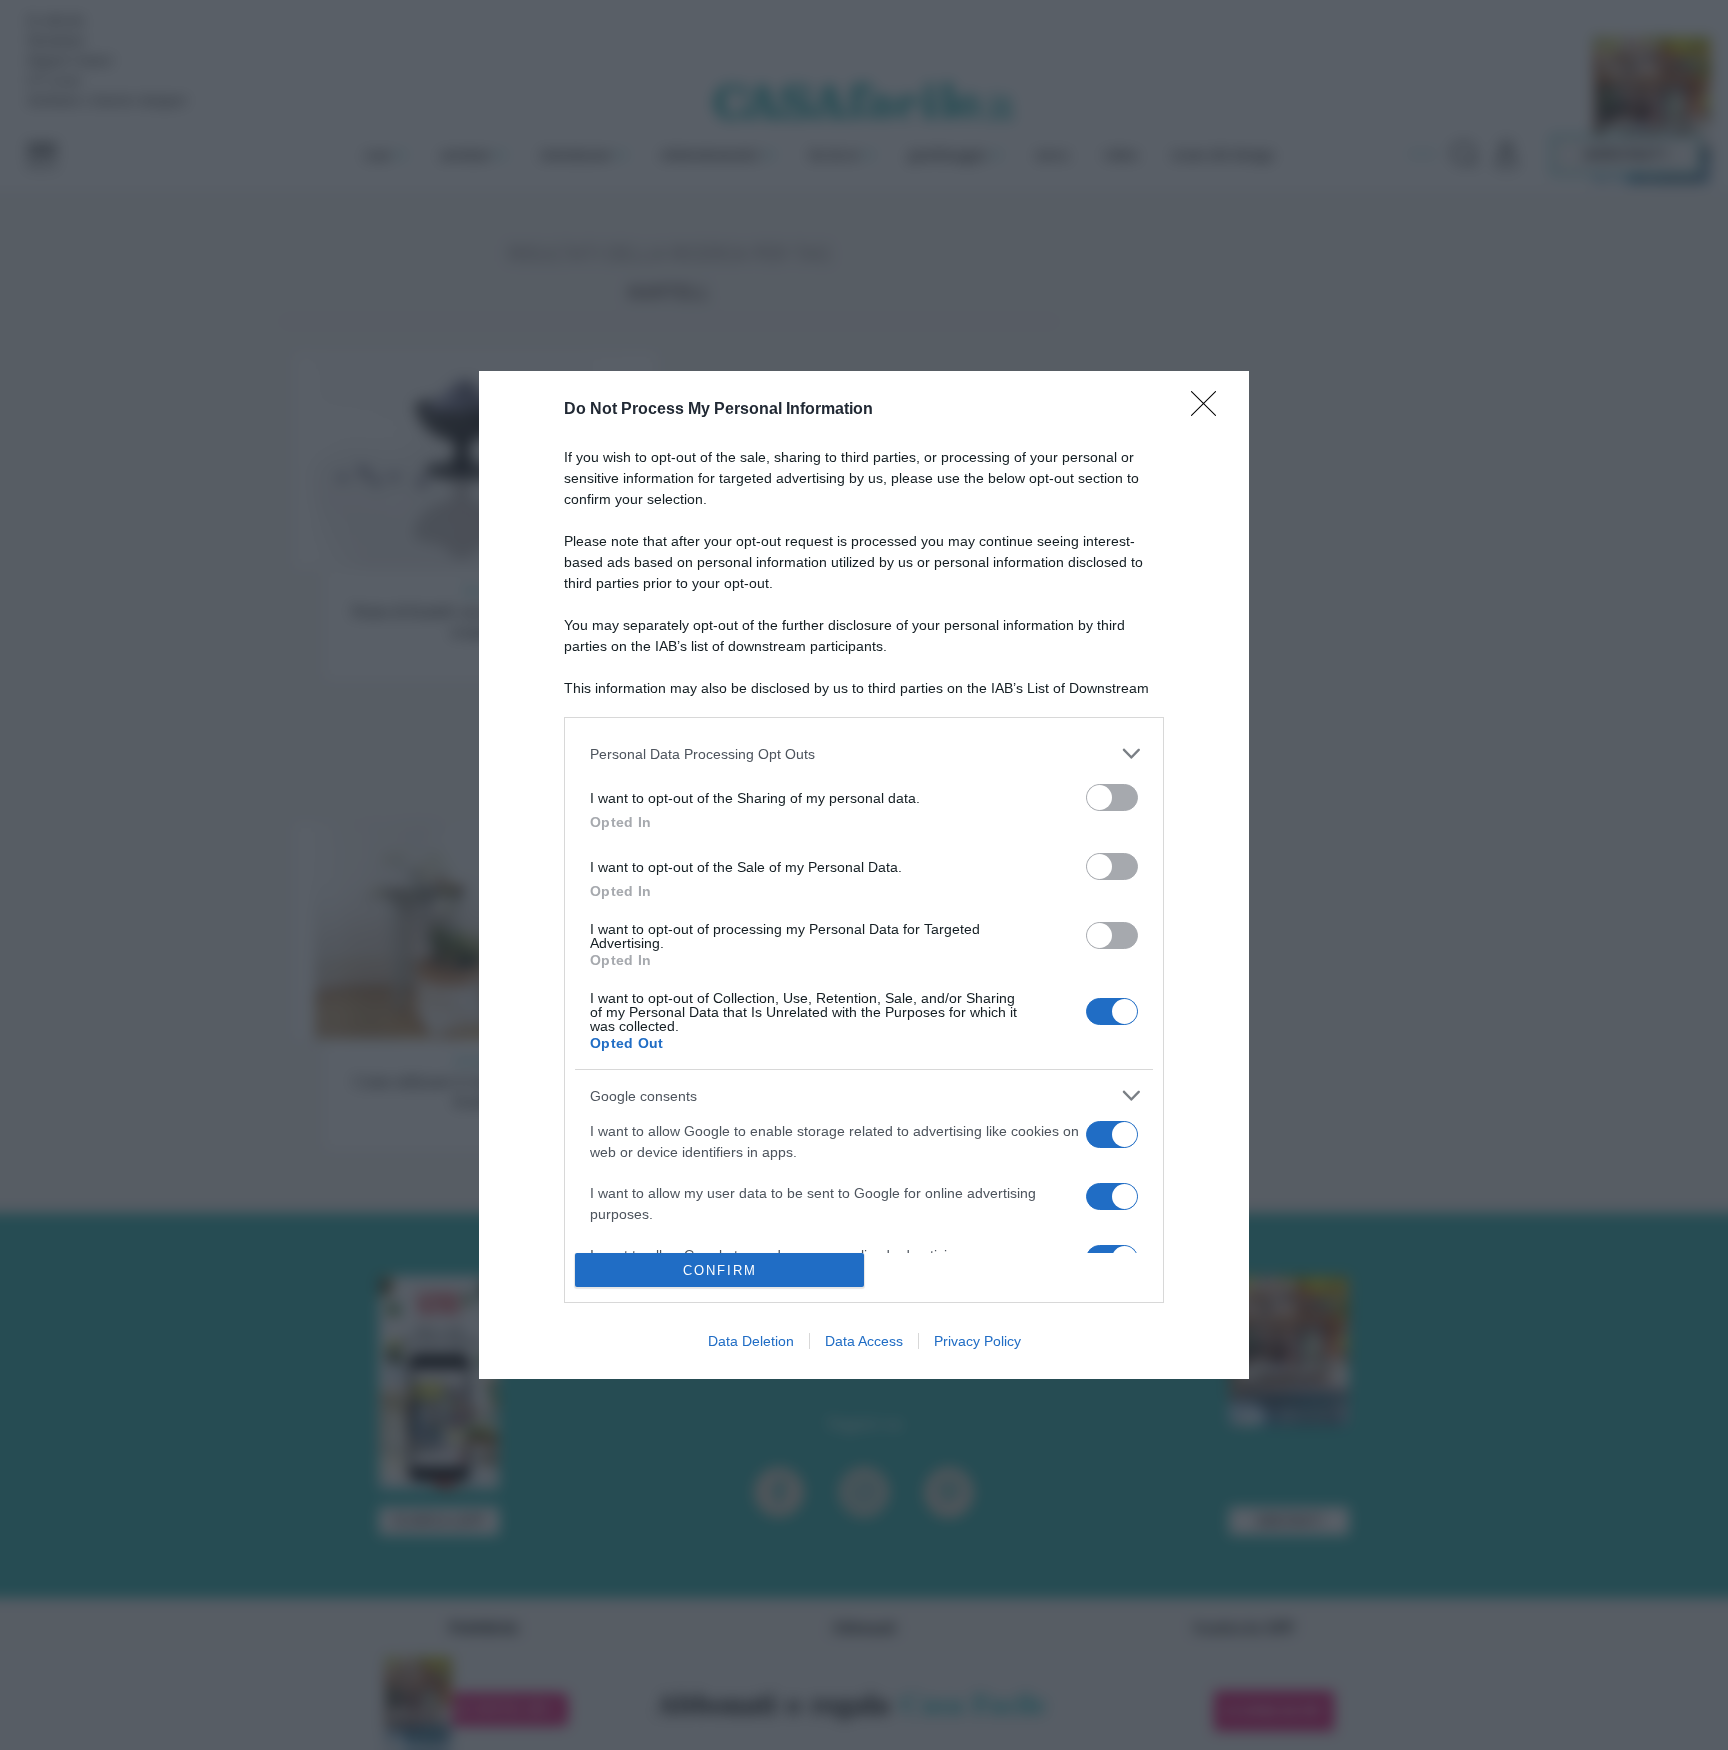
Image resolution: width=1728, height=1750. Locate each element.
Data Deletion (751, 1341)
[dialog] (864, 875)
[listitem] (864, 753)
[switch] (1112, 797)
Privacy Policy (977, 1341)
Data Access (864, 1341)
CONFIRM (720, 1270)
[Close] (1210, 410)
